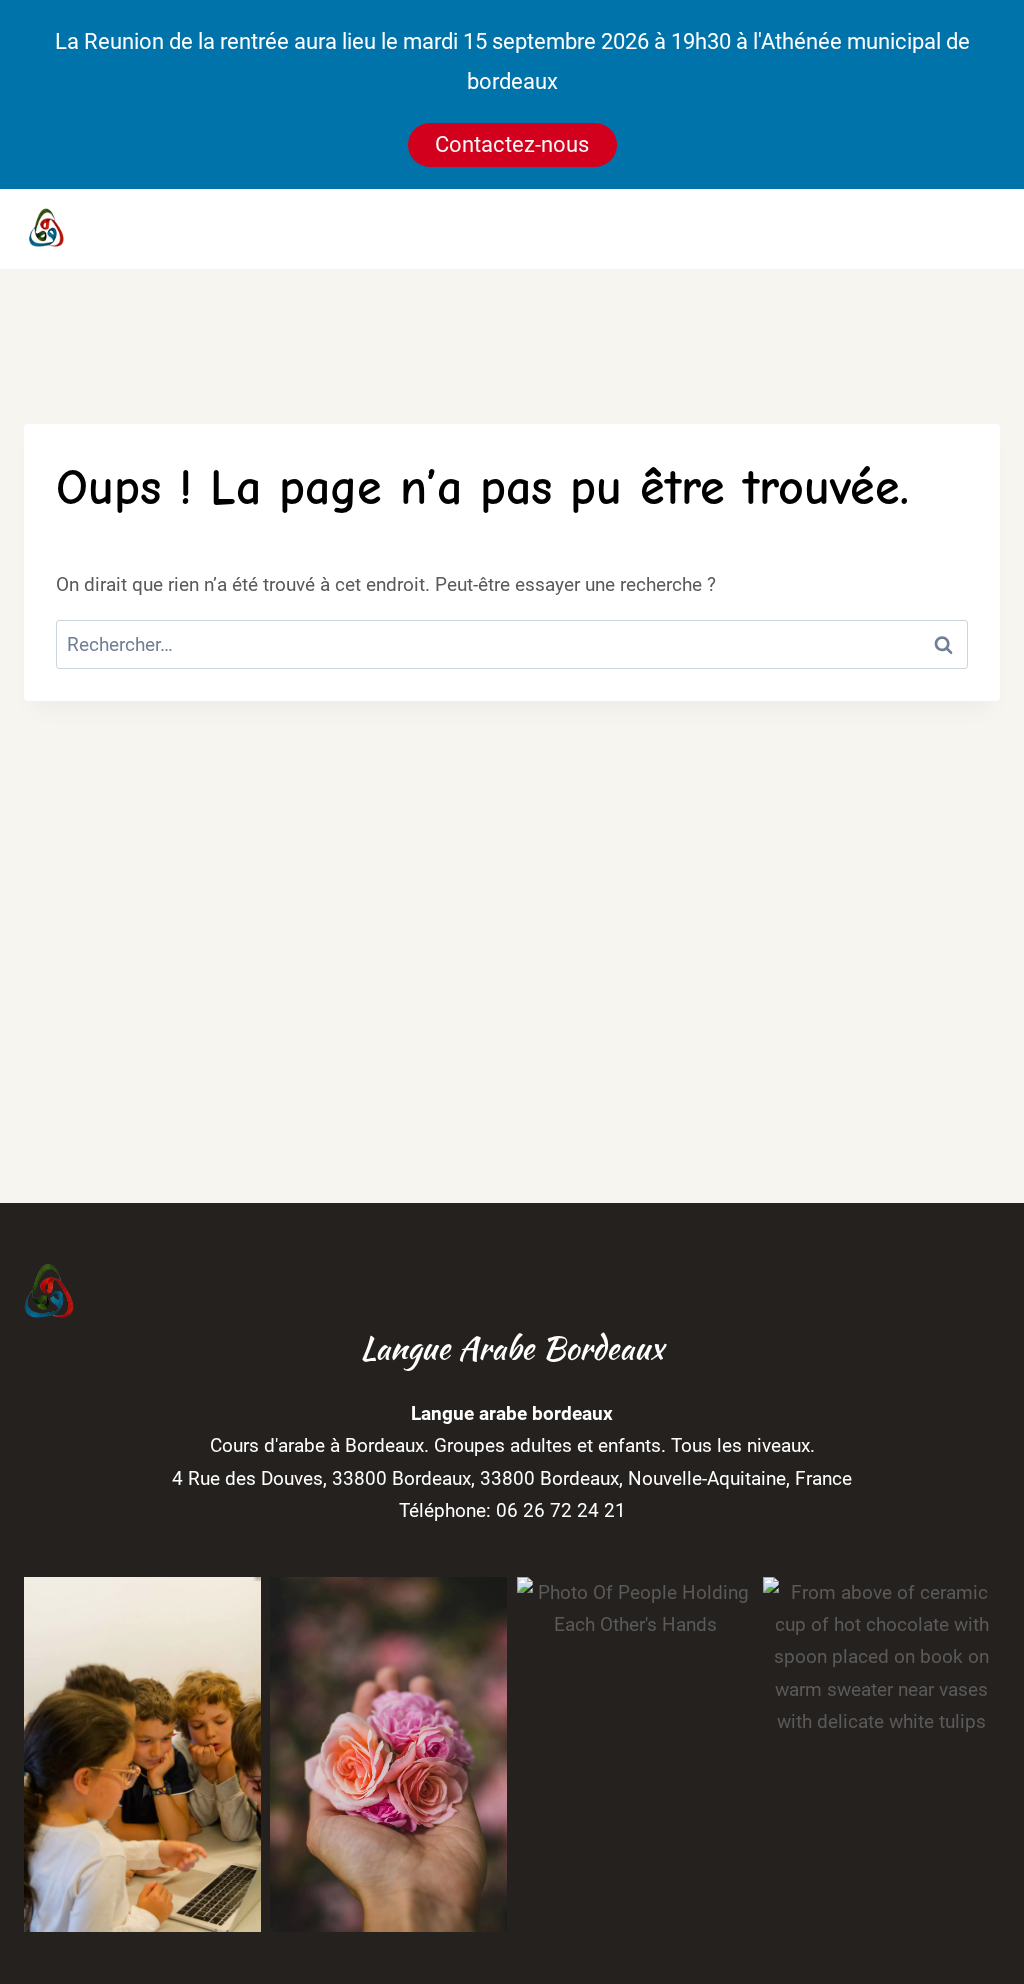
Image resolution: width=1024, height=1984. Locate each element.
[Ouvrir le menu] (976, 229)
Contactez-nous (512, 144)
